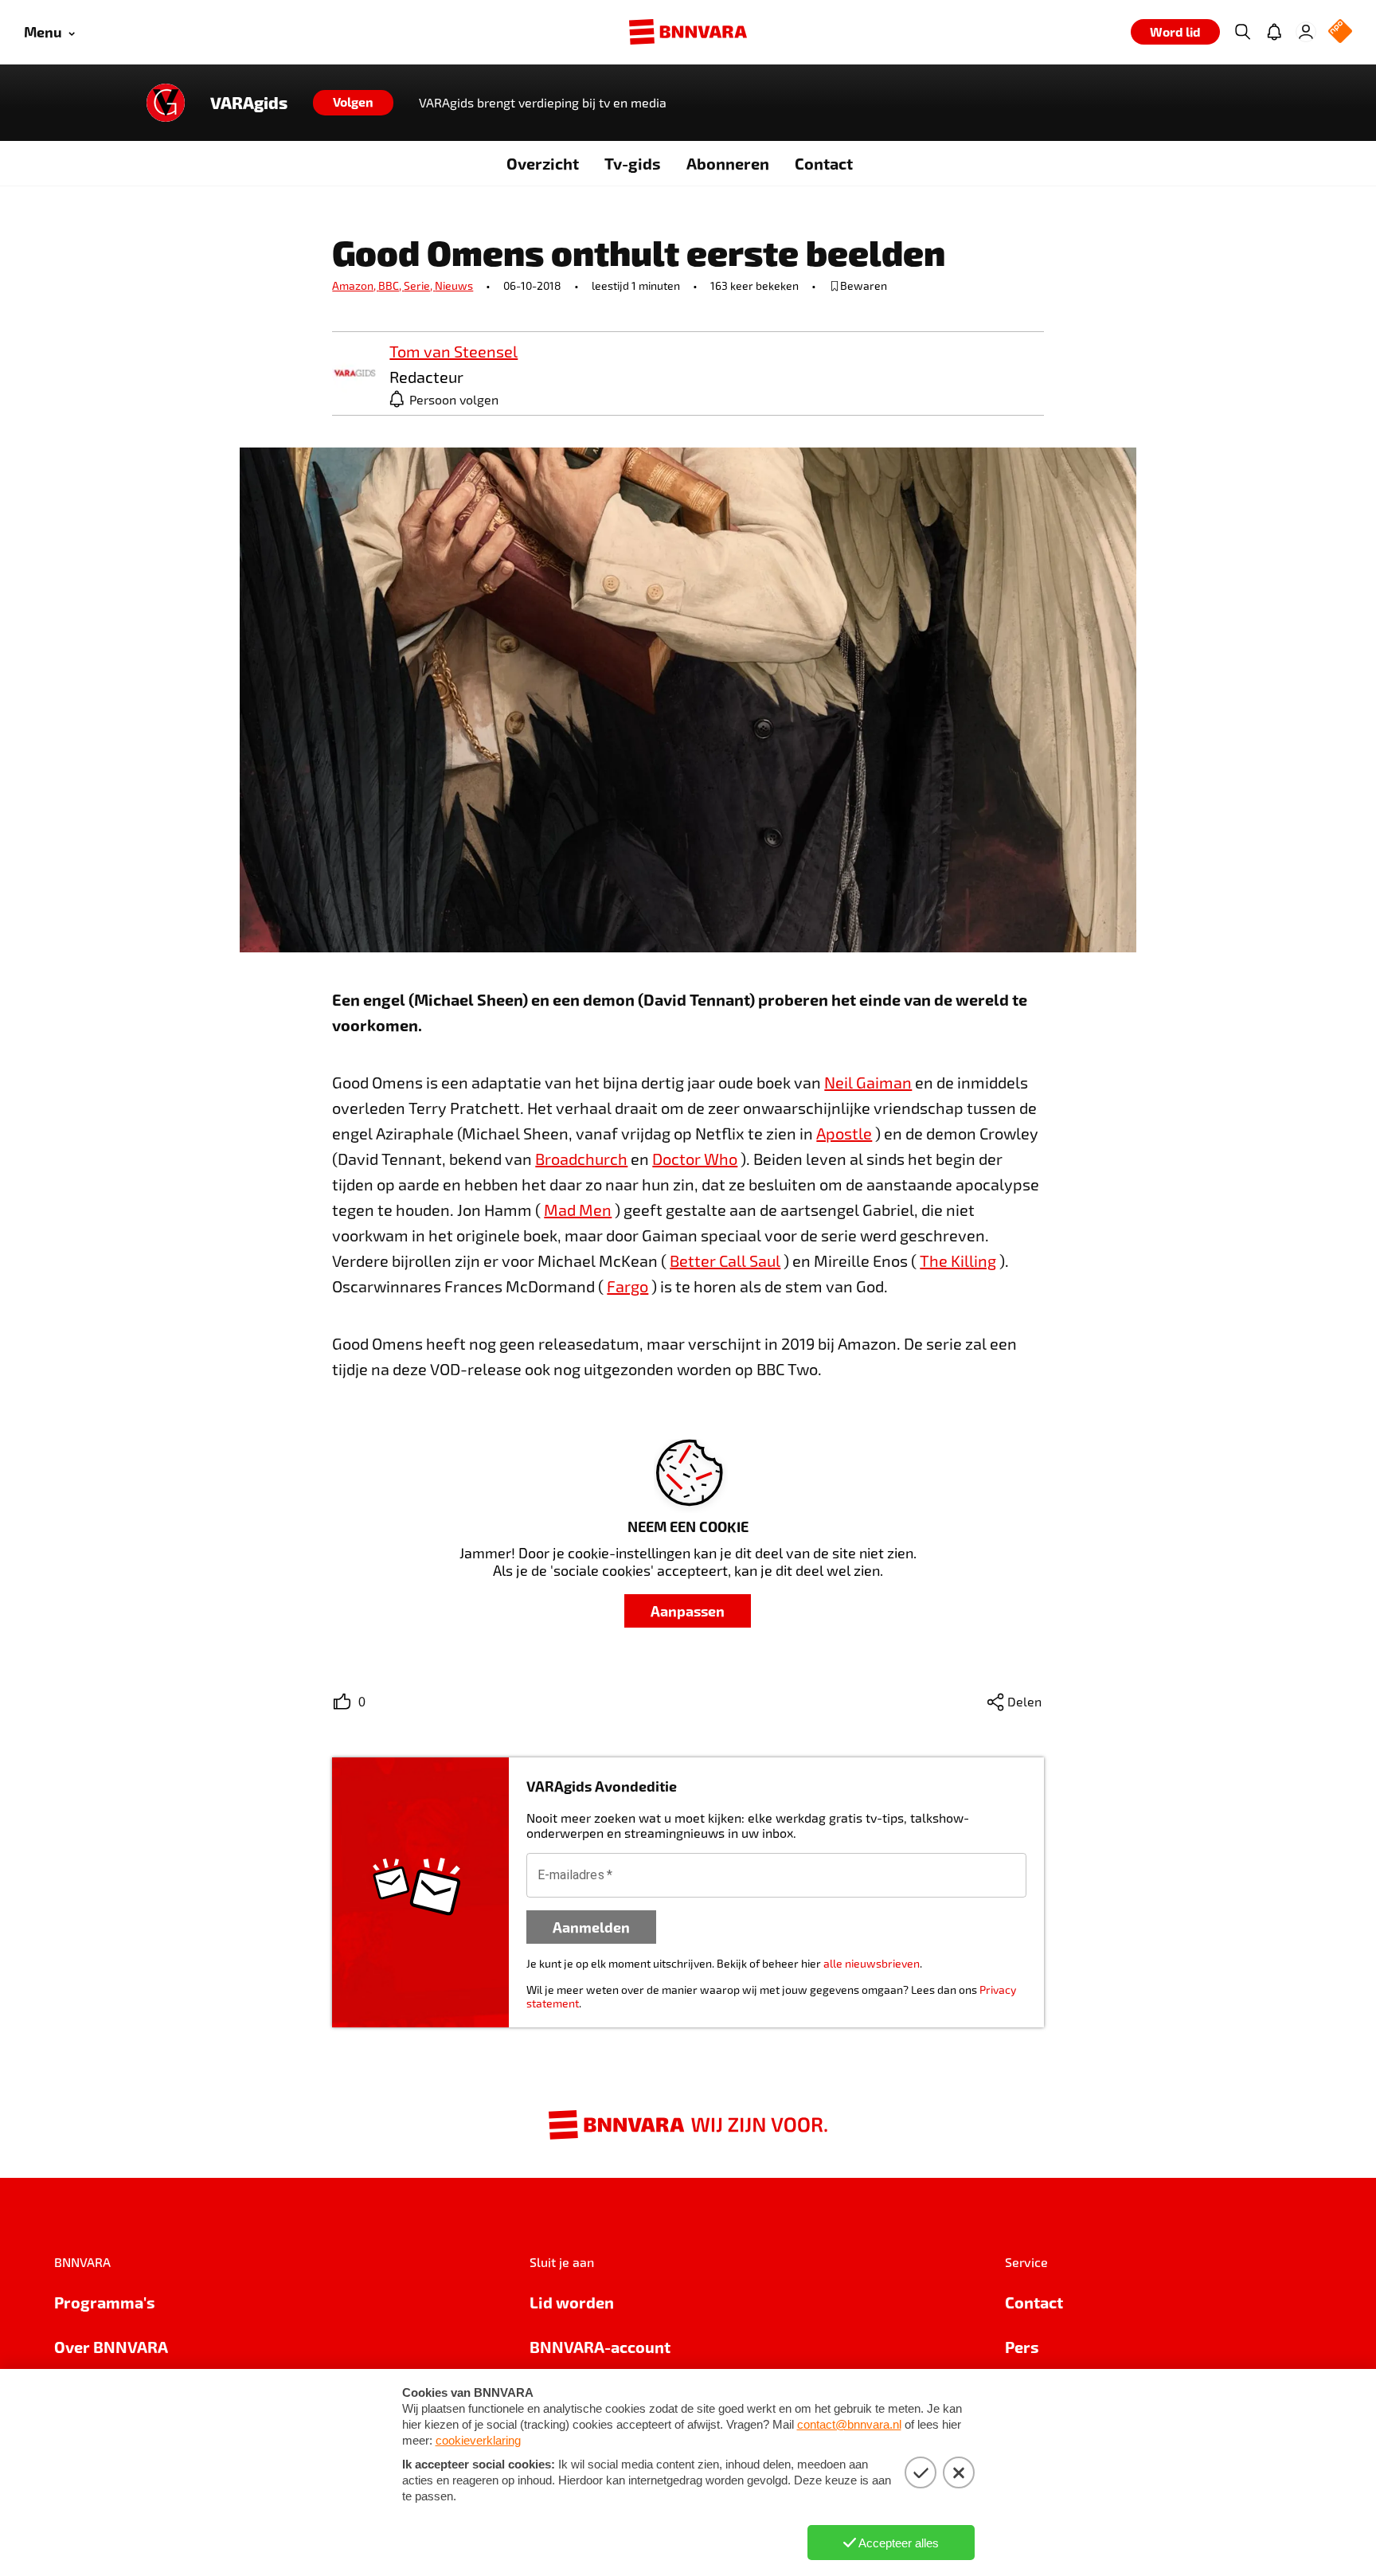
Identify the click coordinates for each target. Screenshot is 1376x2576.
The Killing (958, 1261)
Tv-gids (633, 163)
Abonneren (728, 163)
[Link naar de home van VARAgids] (166, 103)
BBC (391, 285)
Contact (824, 163)
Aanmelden (591, 1927)
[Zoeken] (1242, 32)
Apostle (844, 1133)
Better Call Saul (725, 1261)
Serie (419, 285)
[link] (354, 374)
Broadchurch (581, 1159)
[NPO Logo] (1340, 32)
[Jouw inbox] (1274, 32)
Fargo (627, 1286)
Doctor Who (695, 1159)
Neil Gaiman (868, 1082)
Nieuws (454, 285)
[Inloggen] (1306, 32)
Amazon (355, 285)
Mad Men (578, 1210)
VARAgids (249, 103)
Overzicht (543, 163)
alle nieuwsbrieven (872, 1963)
